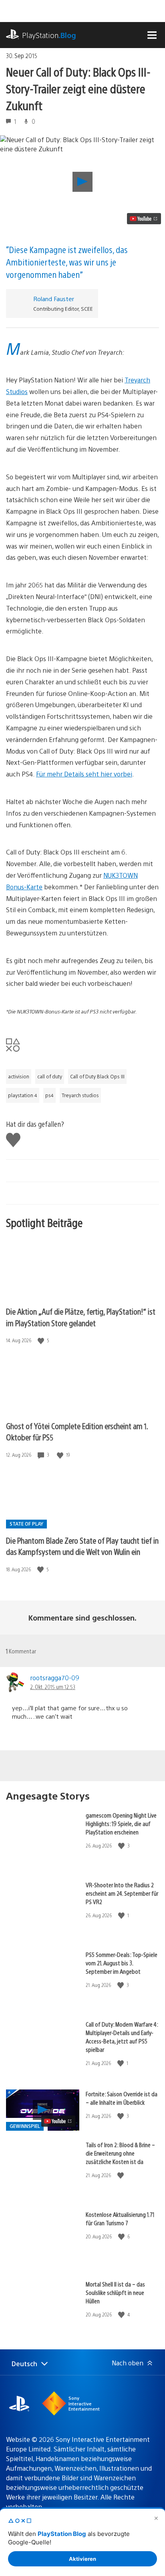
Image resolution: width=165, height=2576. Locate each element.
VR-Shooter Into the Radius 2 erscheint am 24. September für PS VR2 (122, 1893)
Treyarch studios (80, 1095)
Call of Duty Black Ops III (97, 1076)
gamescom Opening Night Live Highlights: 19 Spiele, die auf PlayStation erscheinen (121, 1823)
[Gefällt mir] (42, 1340)
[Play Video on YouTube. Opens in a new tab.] (144, 219)
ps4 (49, 1095)
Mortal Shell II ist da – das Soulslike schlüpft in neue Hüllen (115, 2292)
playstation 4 (23, 1095)
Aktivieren (82, 2559)
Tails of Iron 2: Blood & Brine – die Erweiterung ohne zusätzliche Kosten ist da (120, 2153)
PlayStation (49, 35)
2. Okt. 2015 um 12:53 (53, 1687)
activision (19, 1076)
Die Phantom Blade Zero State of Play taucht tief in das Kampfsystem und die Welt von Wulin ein (82, 1546)
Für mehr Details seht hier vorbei (84, 774)
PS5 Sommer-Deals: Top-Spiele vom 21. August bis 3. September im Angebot (122, 1963)
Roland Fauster (54, 299)
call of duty (50, 1076)
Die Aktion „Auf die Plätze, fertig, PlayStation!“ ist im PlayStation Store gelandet (81, 1317)
